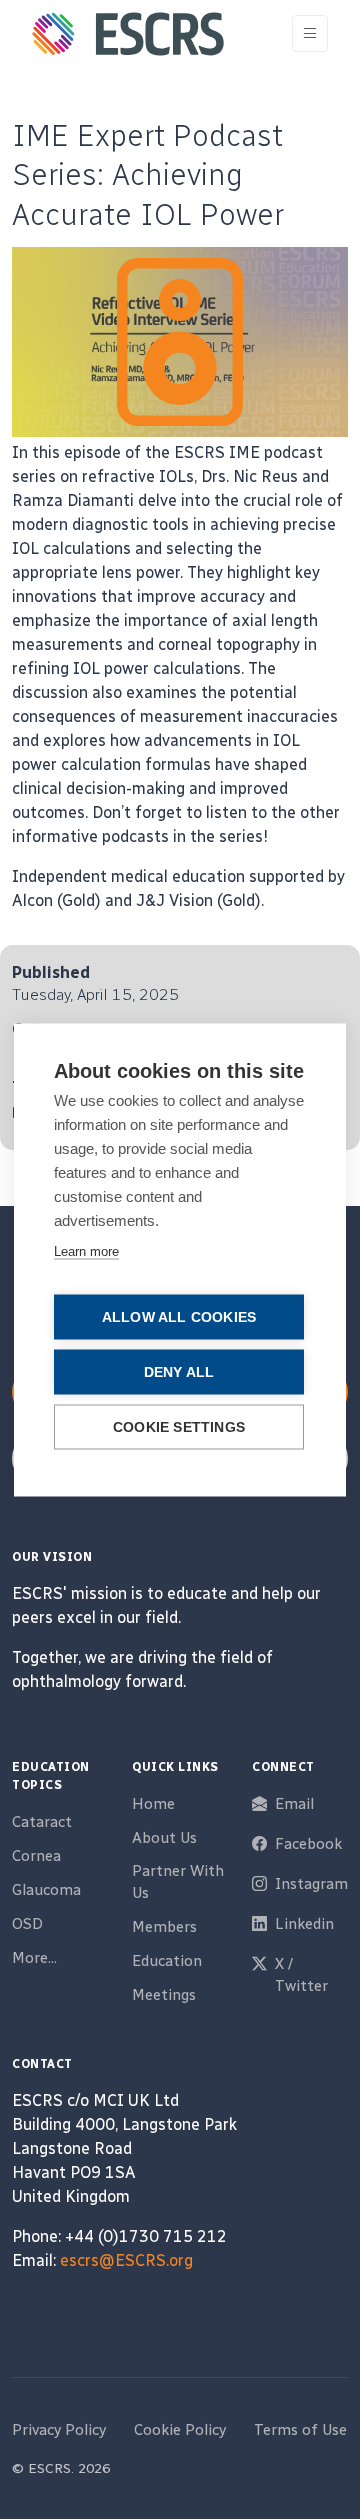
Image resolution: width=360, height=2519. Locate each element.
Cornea (36, 1856)
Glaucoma (46, 1890)
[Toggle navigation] (310, 33)
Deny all (179, 1371)
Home (153, 1804)
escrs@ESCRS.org (126, 2260)
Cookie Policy (180, 2430)
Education (167, 1961)
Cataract (42, 1822)
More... (34, 1958)
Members (164, 1927)
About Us (164, 1838)
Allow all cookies (179, 1316)
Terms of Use (300, 2430)
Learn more (86, 1250)
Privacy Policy (59, 2430)
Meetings (164, 1995)
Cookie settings (179, 1426)
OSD (27, 1924)
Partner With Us (178, 1882)
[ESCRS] (128, 34)
